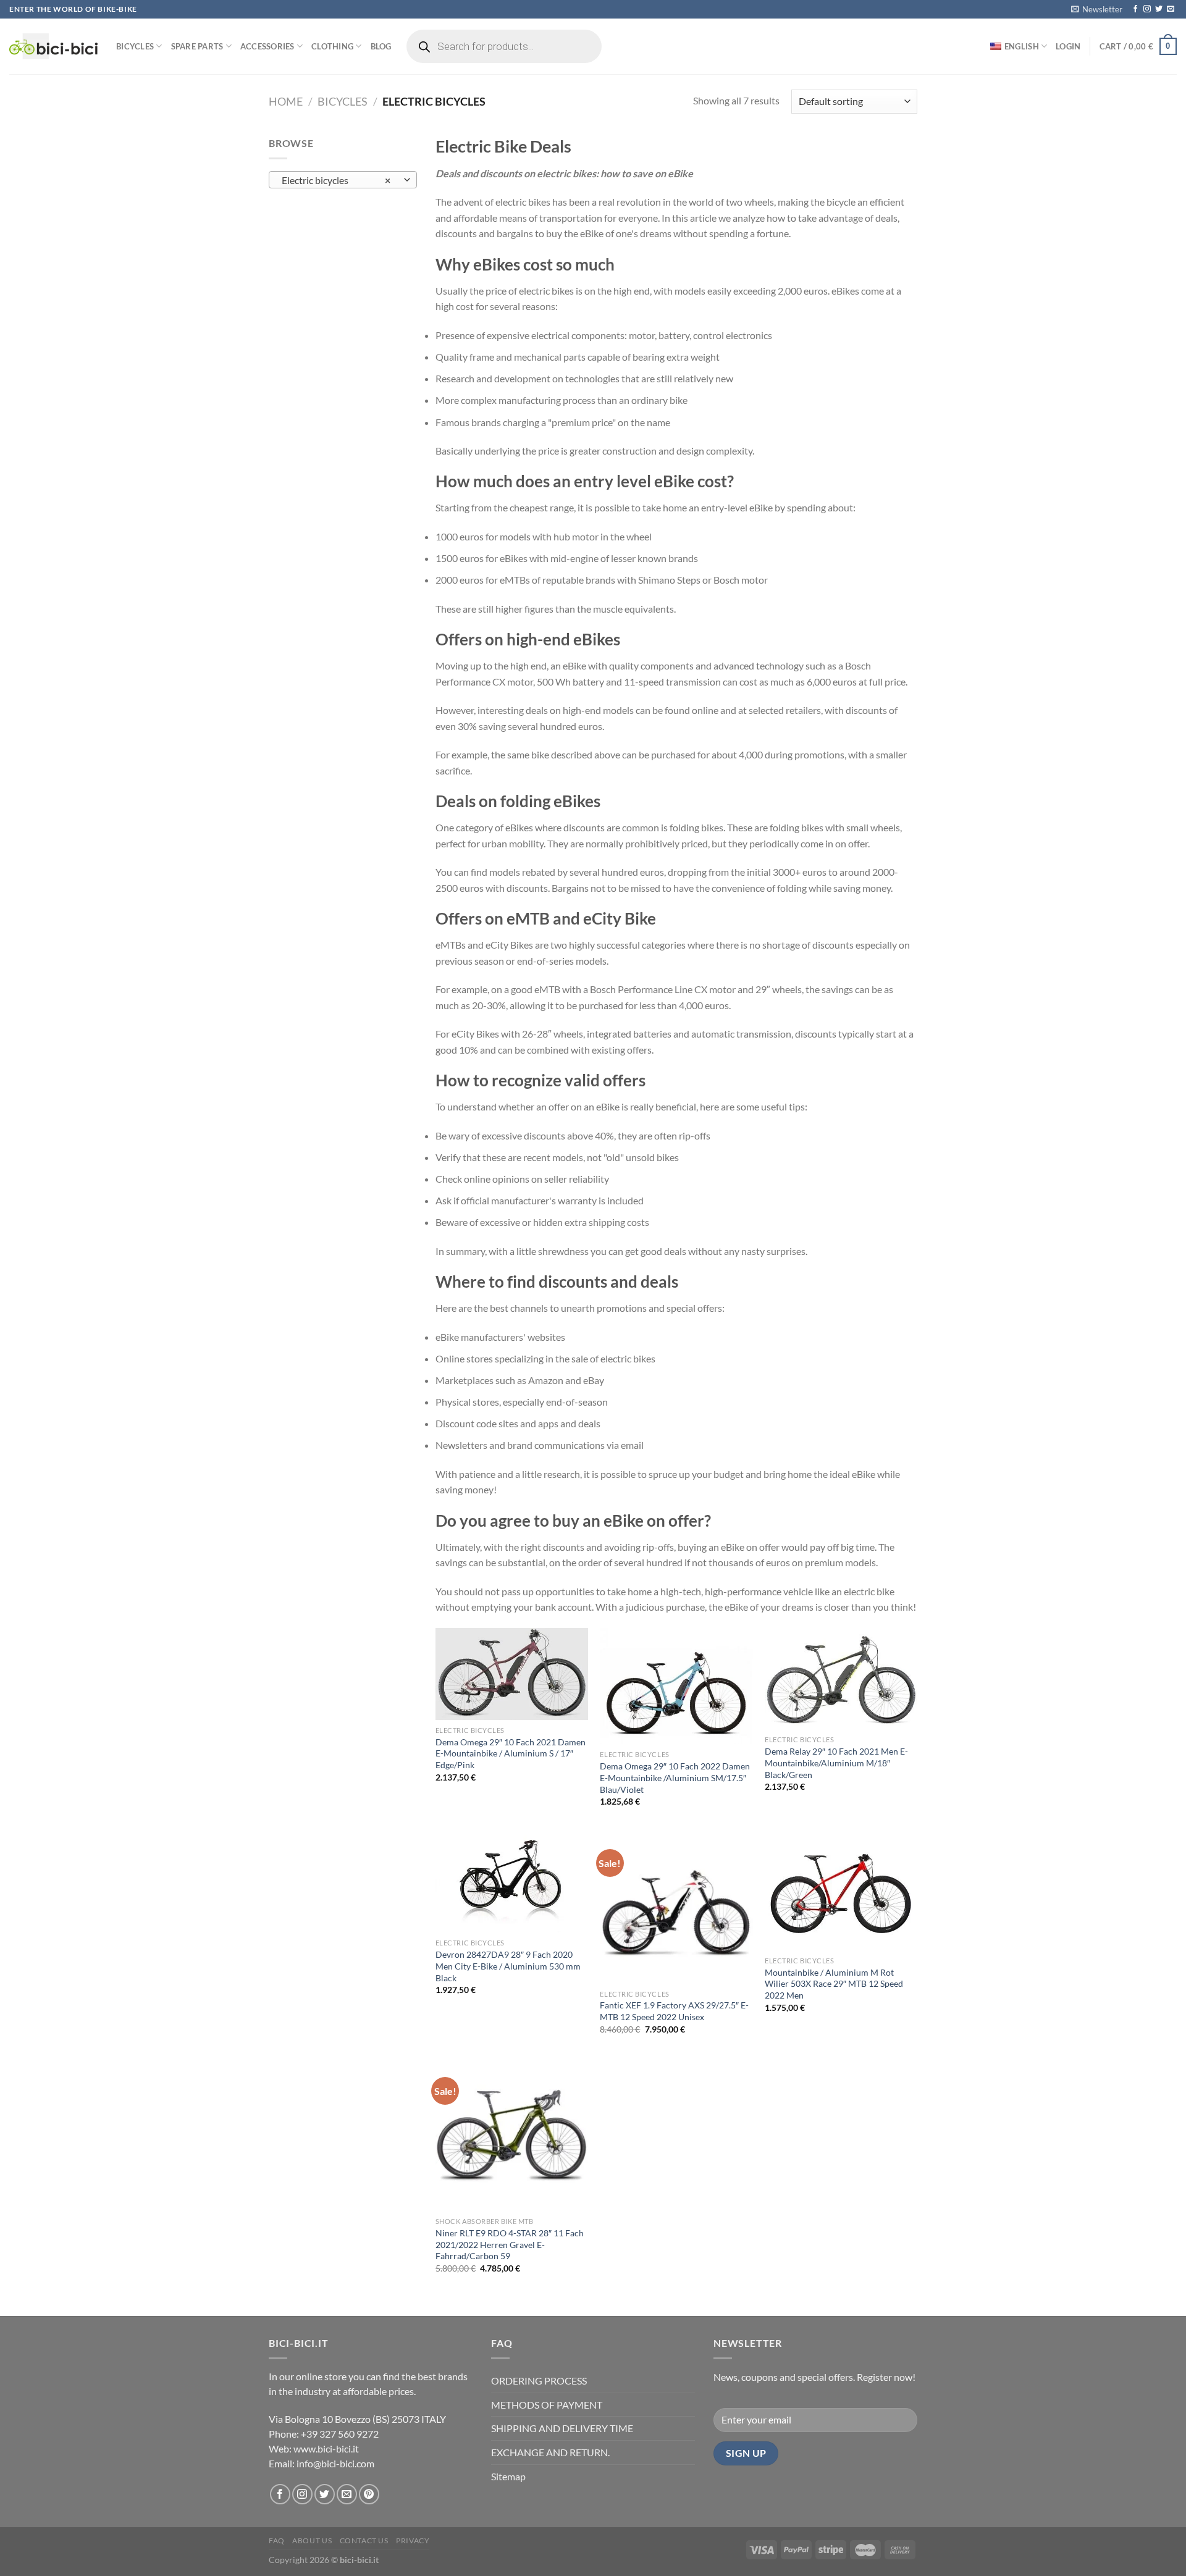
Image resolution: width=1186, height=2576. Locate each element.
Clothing (332, 46)
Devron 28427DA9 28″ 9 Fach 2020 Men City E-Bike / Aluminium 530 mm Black (508, 1966)
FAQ (277, 2540)
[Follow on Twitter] (1159, 9)
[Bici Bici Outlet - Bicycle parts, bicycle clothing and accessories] (53, 46)
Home (286, 101)
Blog (381, 46)
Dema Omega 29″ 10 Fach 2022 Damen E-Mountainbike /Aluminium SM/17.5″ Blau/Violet (675, 1777)
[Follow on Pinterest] (369, 2494)
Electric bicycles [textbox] (336, 180)
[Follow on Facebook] (1135, 9)
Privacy (413, 2540)
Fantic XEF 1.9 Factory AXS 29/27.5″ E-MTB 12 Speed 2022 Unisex (674, 2011)
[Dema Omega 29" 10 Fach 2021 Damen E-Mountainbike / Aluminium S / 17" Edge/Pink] (512, 1674)
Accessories (267, 46)
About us (312, 2540)
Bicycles (135, 46)
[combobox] (343, 180)
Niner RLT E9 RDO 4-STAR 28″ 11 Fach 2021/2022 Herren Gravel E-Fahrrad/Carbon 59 (510, 2244)
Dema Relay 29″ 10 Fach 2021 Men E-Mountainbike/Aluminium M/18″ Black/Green (836, 1763)
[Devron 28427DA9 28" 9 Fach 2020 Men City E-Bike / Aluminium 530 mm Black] (512, 1882)
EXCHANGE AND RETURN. (550, 2452)
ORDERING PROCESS (539, 2381)
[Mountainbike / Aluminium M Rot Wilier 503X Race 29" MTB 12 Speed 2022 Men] (841, 1890)
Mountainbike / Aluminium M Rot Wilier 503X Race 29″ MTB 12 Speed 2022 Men (834, 1984)
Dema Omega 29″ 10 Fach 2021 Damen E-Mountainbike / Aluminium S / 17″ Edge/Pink (511, 1753)
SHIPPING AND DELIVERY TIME (562, 2428)
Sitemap (508, 2476)
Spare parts (197, 46)
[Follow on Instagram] (1147, 9)
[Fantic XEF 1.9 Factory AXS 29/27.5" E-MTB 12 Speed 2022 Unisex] (676, 1907)
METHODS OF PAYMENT (547, 2405)
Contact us (364, 2540)
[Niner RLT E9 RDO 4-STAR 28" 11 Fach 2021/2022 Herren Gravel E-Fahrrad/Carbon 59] (512, 2135)
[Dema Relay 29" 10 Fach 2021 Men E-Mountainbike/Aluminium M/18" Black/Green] (841, 1679)
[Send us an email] (1171, 9)
